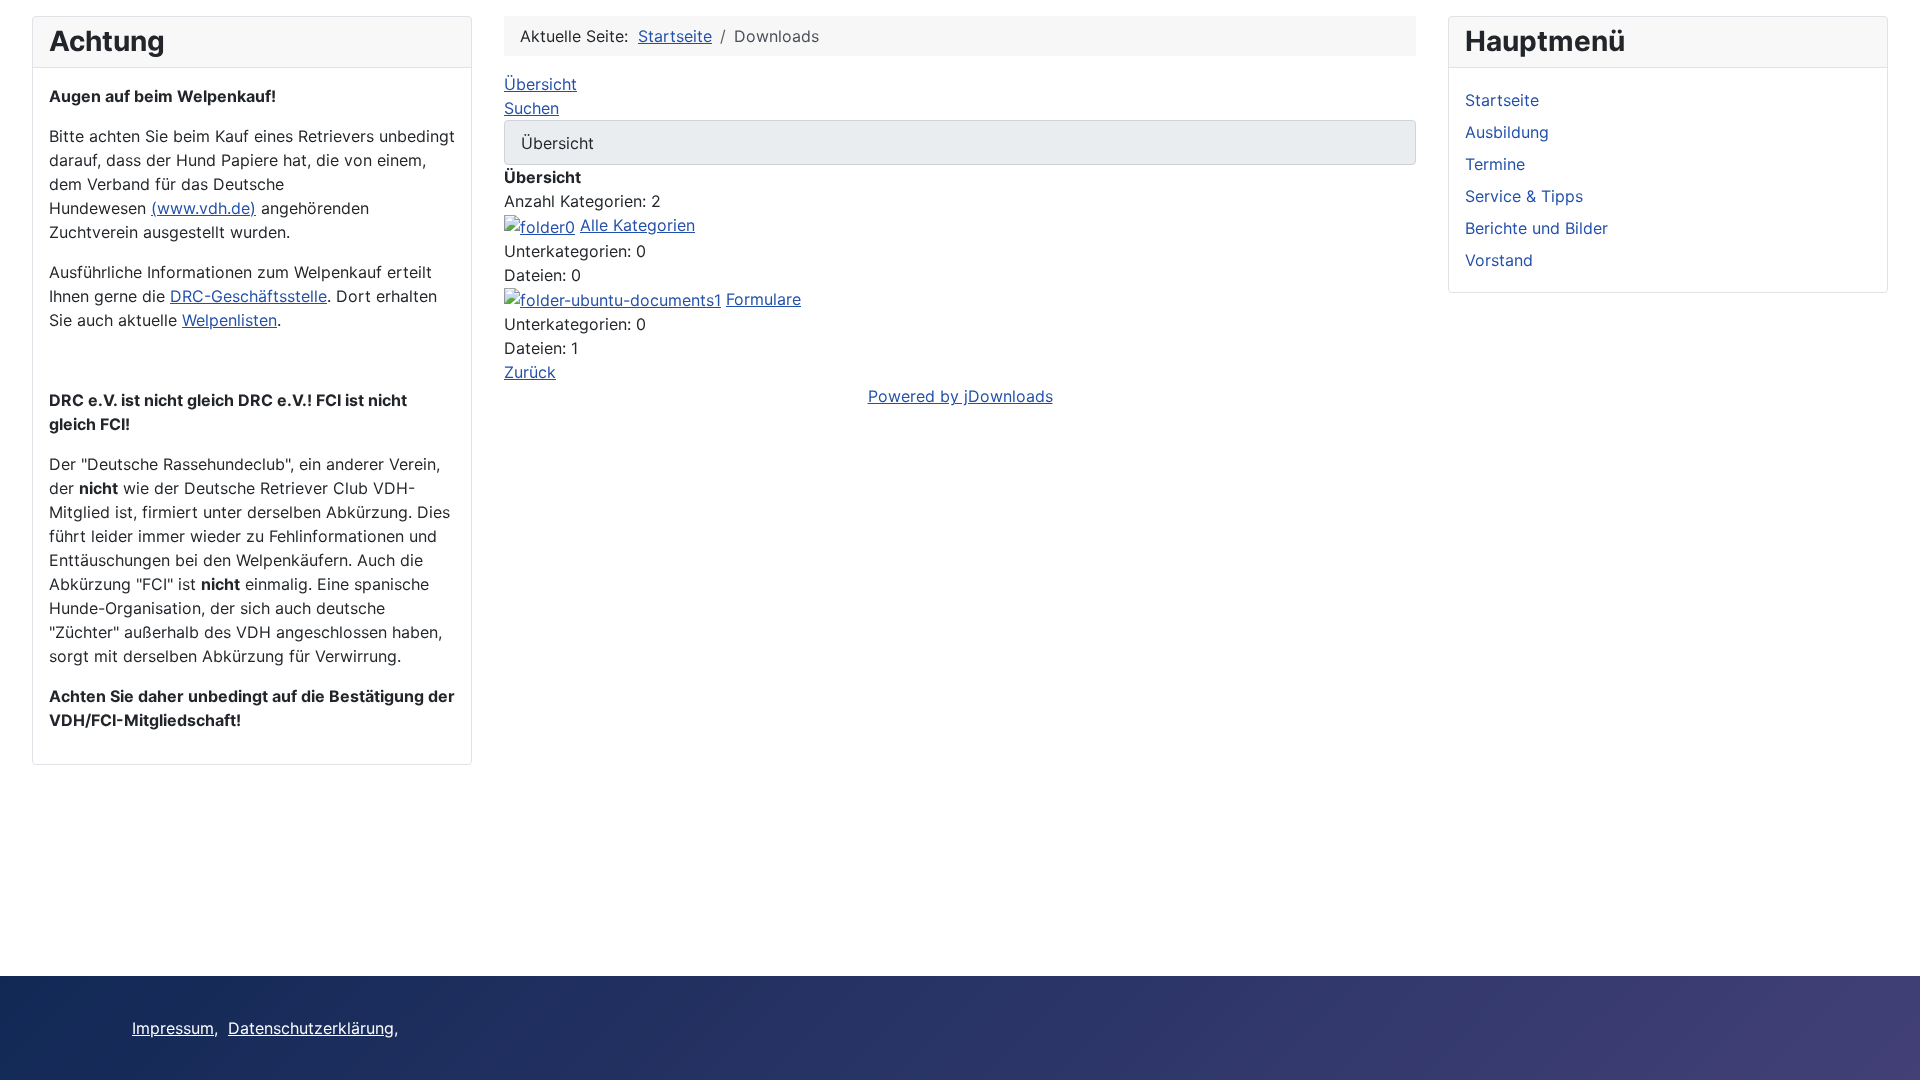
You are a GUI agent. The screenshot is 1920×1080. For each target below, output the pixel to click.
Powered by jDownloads (960, 396)
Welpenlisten (229, 320)
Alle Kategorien (637, 225)
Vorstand (1499, 260)
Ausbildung (1507, 132)
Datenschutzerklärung (311, 1028)
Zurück (530, 372)
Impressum (173, 1028)
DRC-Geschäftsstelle (248, 296)
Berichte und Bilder (1536, 228)
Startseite (1502, 100)
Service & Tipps (1524, 196)
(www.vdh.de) (203, 208)
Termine (1495, 164)
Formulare (763, 299)
